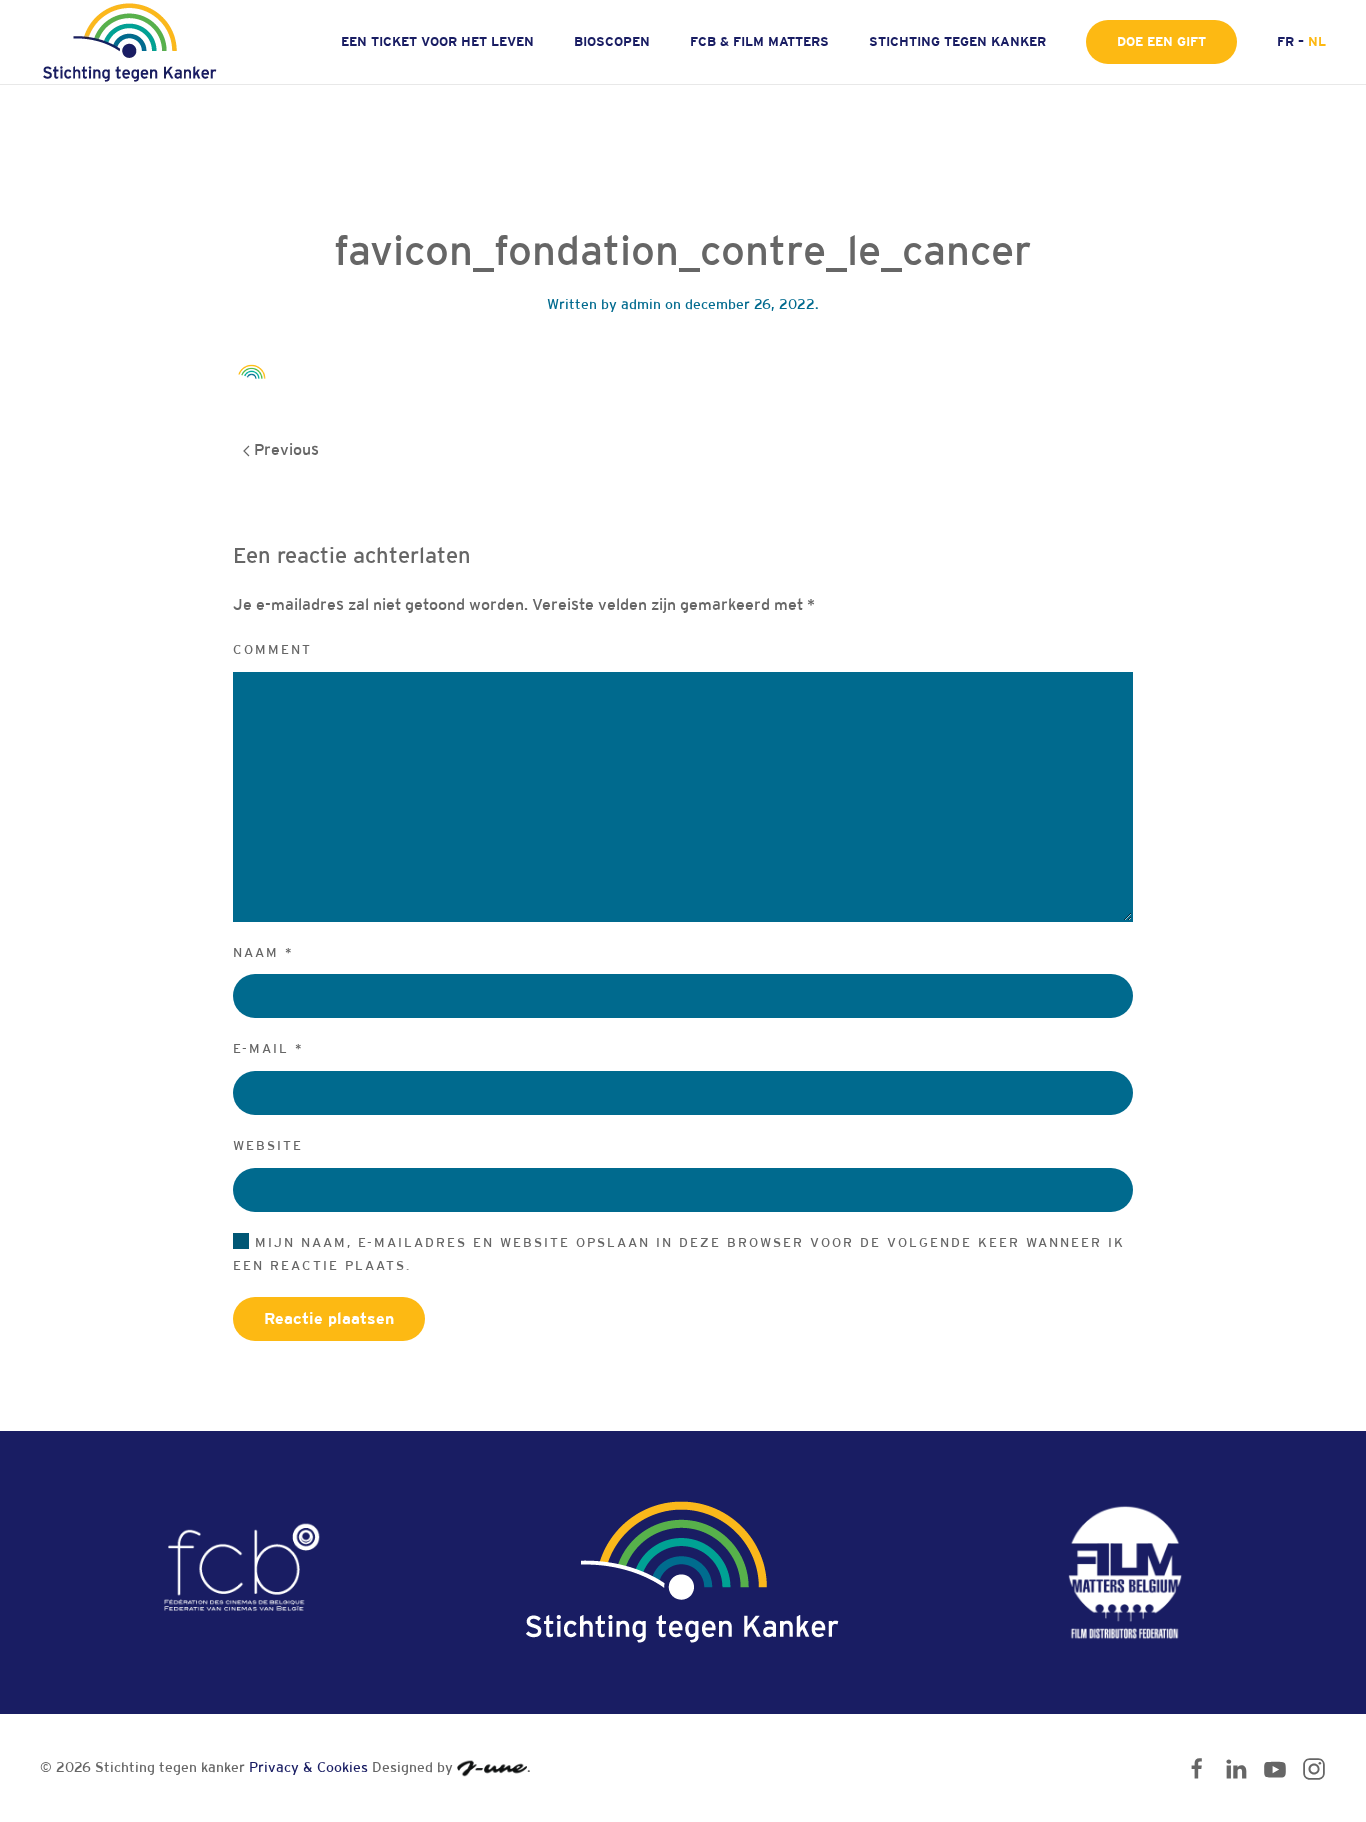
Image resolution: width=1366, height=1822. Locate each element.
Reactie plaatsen (329, 1318)
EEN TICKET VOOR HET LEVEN (437, 41)
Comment (272, 649)
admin (641, 304)
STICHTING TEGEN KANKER (957, 41)
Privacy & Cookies (308, 1767)
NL (1317, 41)
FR (1285, 41)
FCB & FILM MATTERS (759, 41)
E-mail (268, 1048)
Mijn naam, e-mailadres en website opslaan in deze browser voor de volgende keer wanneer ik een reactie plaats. (679, 1254)
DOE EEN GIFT (1161, 41)
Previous (284, 449)
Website (268, 1145)
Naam (263, 952)
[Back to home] (132, 42)
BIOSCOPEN (612, 41)
